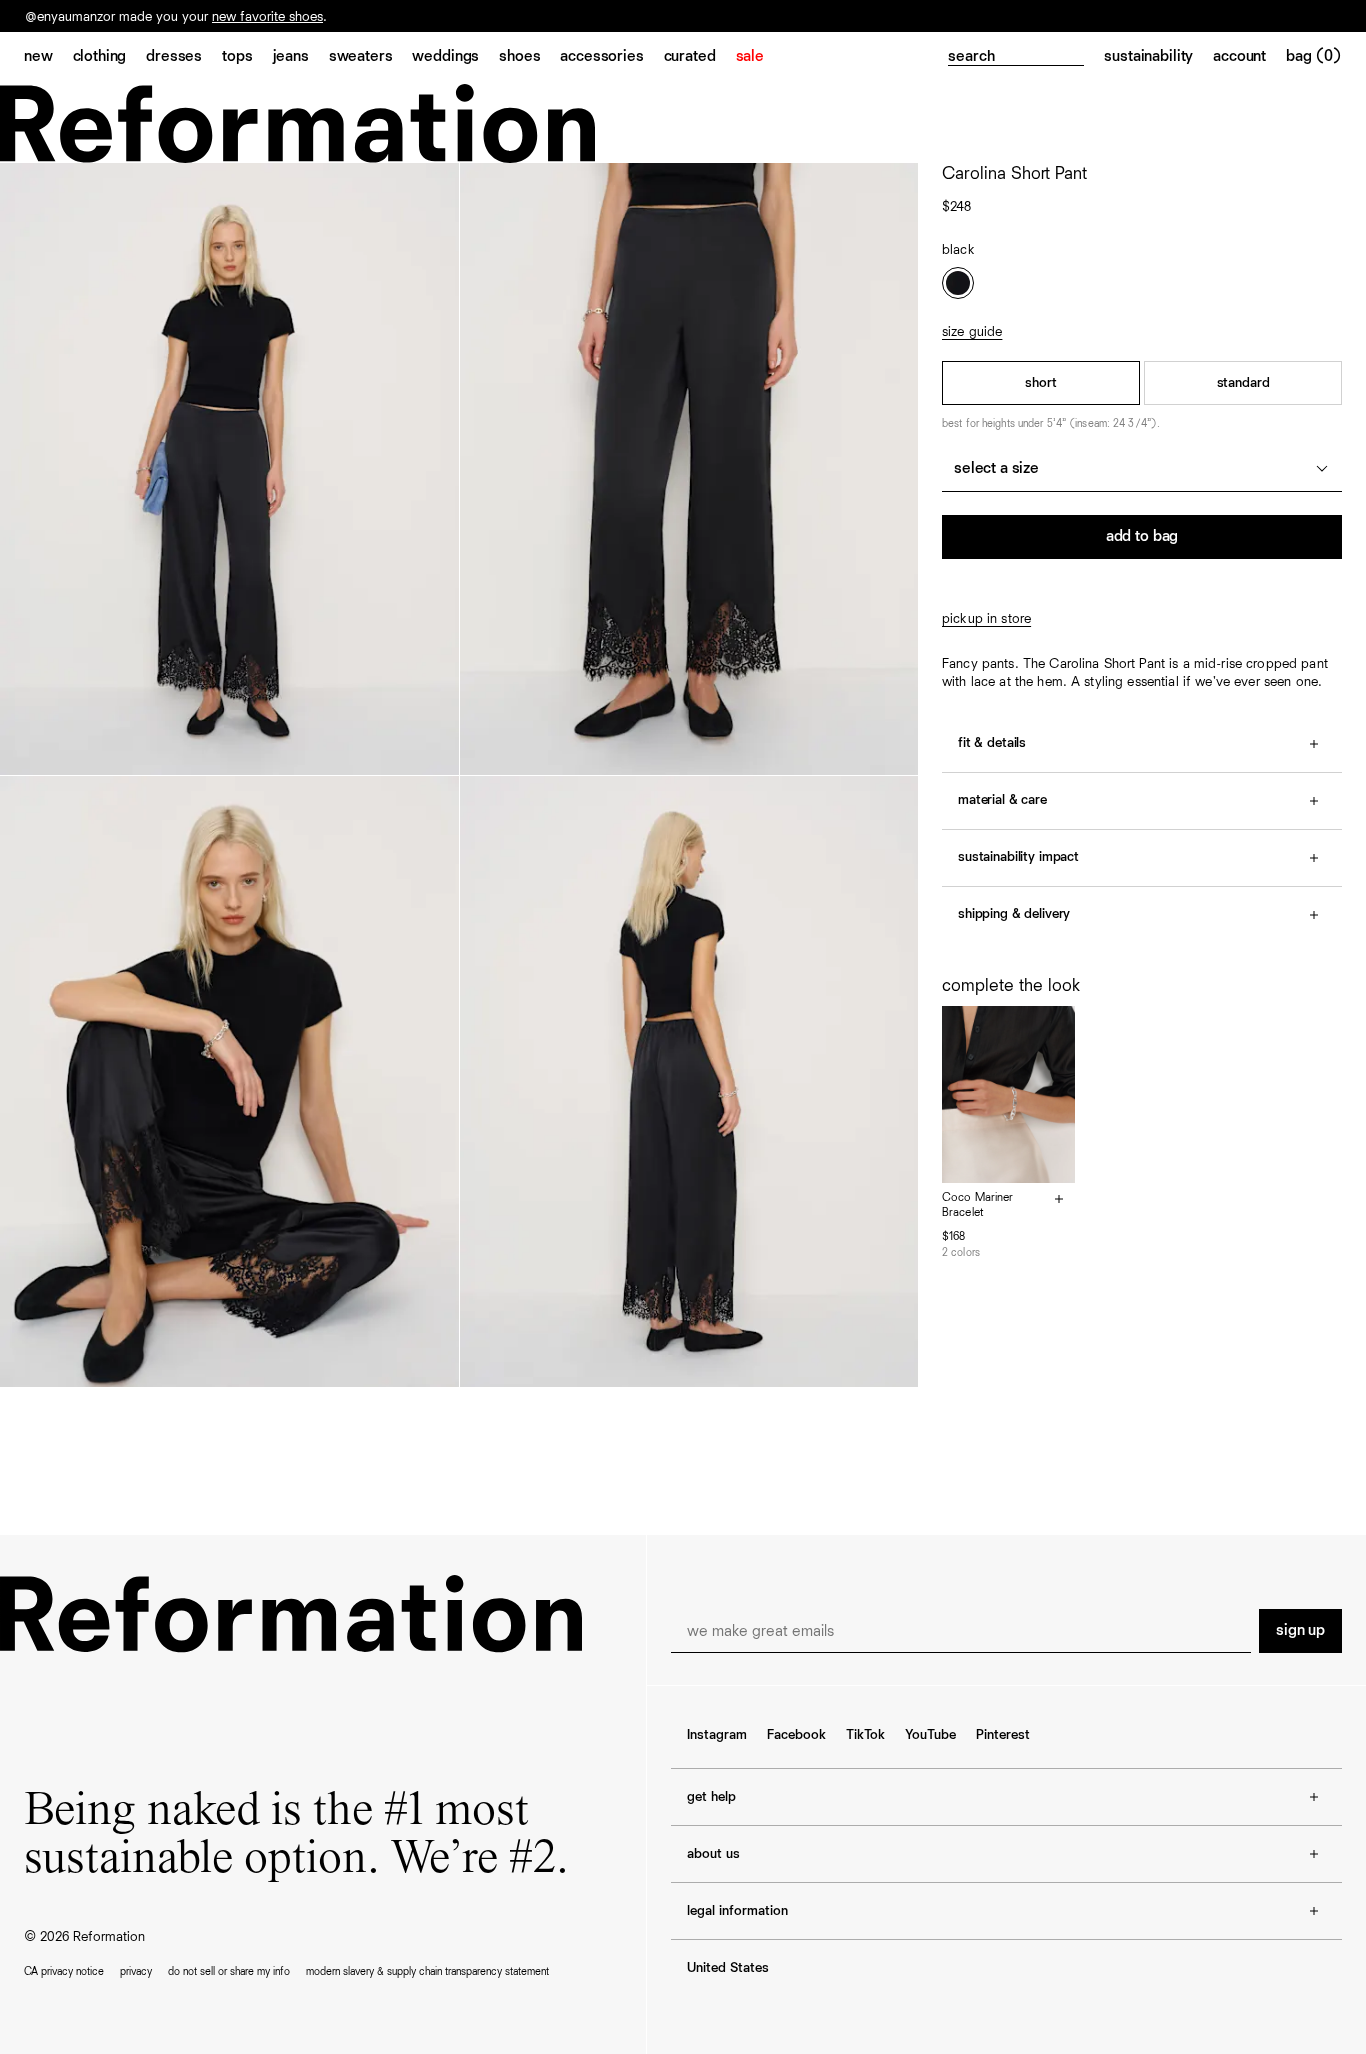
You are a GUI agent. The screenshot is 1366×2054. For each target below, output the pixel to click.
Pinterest (1003, 1735)
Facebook (796, 1735)
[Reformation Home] (683, 123)
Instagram (717, 1735)
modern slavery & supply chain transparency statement (427, 1971)
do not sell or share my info (229, 1971)
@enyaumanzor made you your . (176, 17)
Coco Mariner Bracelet (977, 1206)
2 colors (961, 1252)
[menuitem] (48, 58)
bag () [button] (1314, 57)
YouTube (930, 1735)
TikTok (865, 1735)
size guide (972, 332)
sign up (1300, 1631)
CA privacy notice (64, 1971)
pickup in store (986, 619)
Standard (1243, 383)
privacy (136, 1971)
